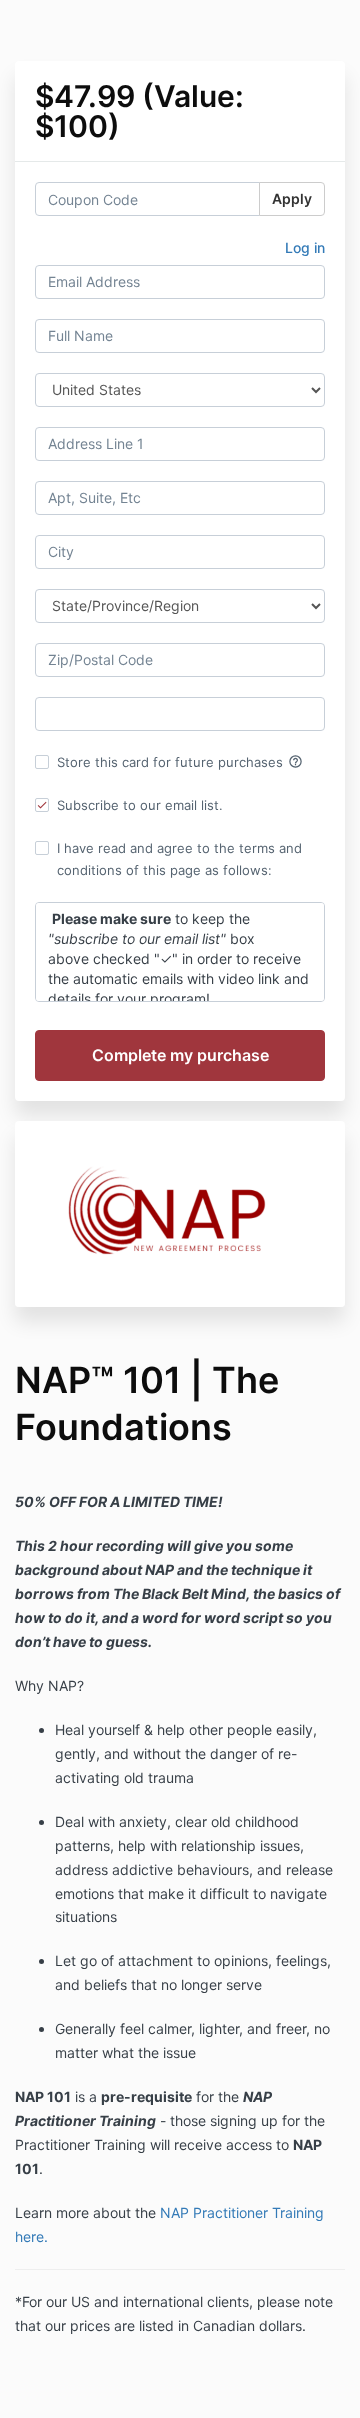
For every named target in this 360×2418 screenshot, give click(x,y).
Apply (292, 198)
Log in (305, 247)
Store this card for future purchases (180, 762)
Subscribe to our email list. (140, 805)
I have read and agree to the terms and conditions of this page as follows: (179, 859)
